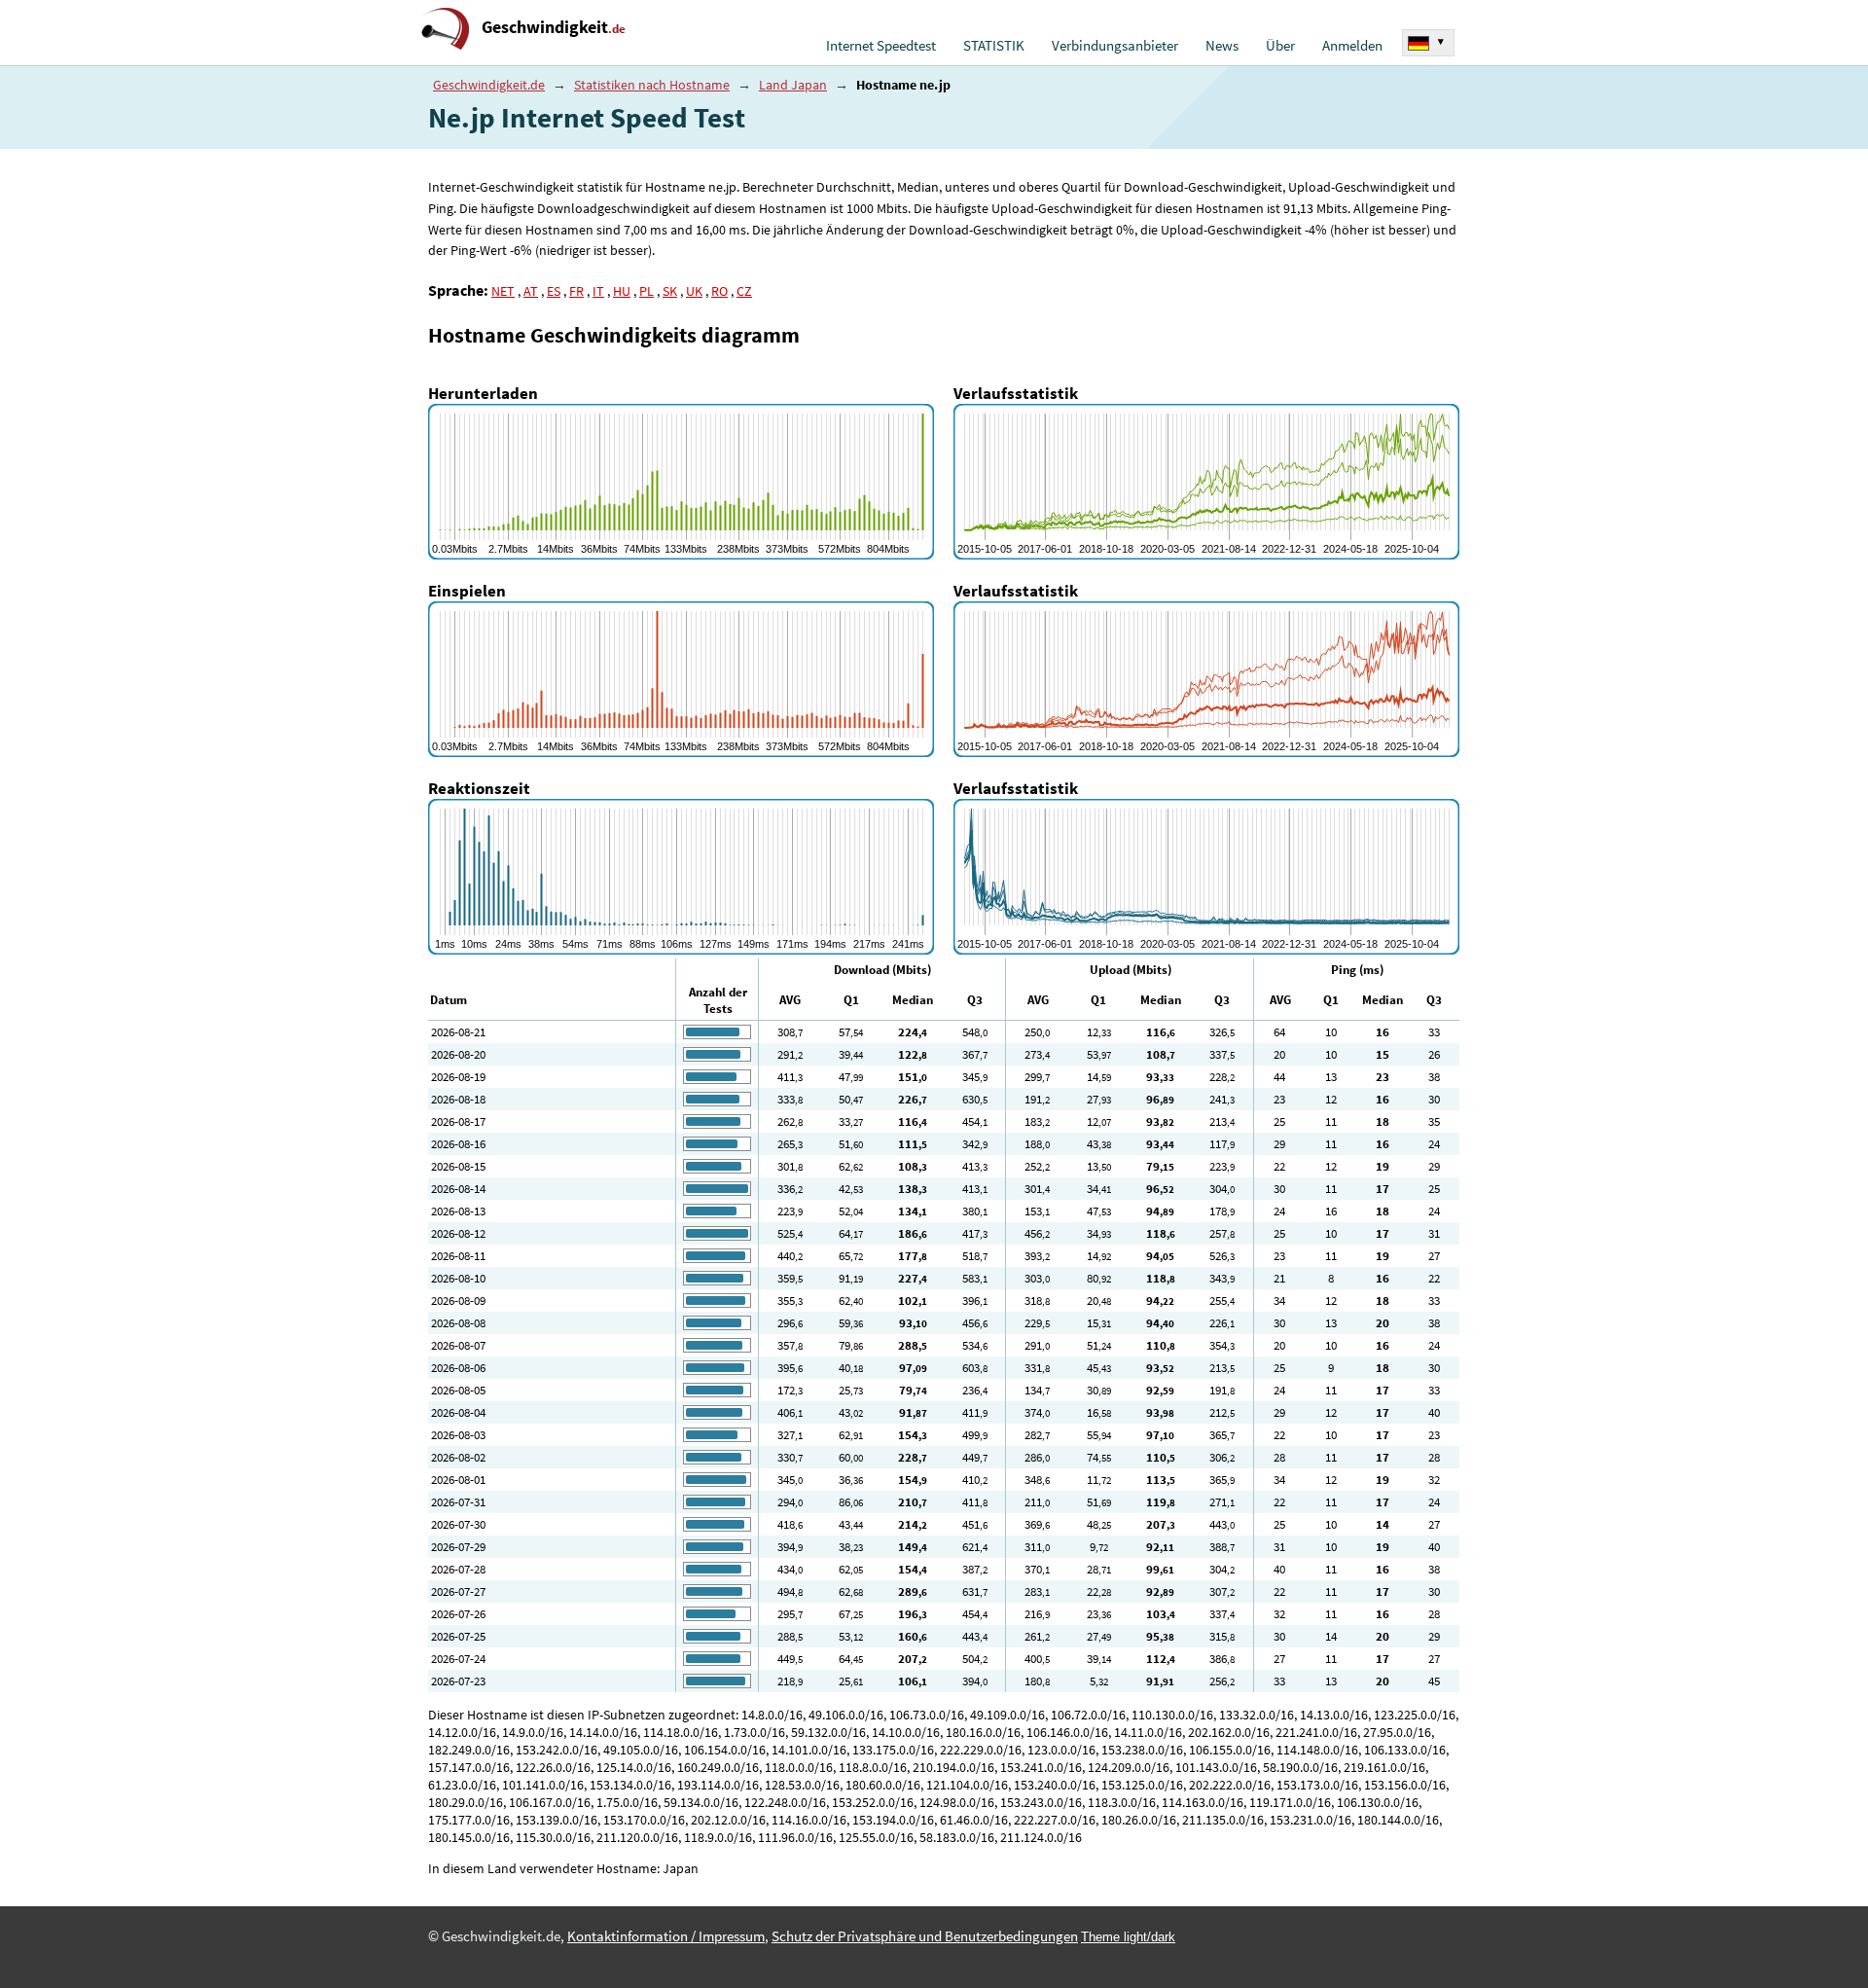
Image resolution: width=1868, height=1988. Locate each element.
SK (670, 291)
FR (576, 291)
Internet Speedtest (881, 46)
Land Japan (793, 85)
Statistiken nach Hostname (652, 85)
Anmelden (1352, 46)
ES (554, 291)
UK (694, 291)
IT (598, 291)
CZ (744, 291)
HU (622, 291)
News (1222, 46)
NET (503, 291)
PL (647, 291)
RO (719, 291)
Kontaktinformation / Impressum (666, 1936)
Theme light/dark (1128, 1937)
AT (531, 291)
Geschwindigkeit (554, 27)
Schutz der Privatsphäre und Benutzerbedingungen (925, 1936)
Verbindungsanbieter (1115, 46)
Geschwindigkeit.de (489, 85)
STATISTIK (994, 46)
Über (1280, 46)
